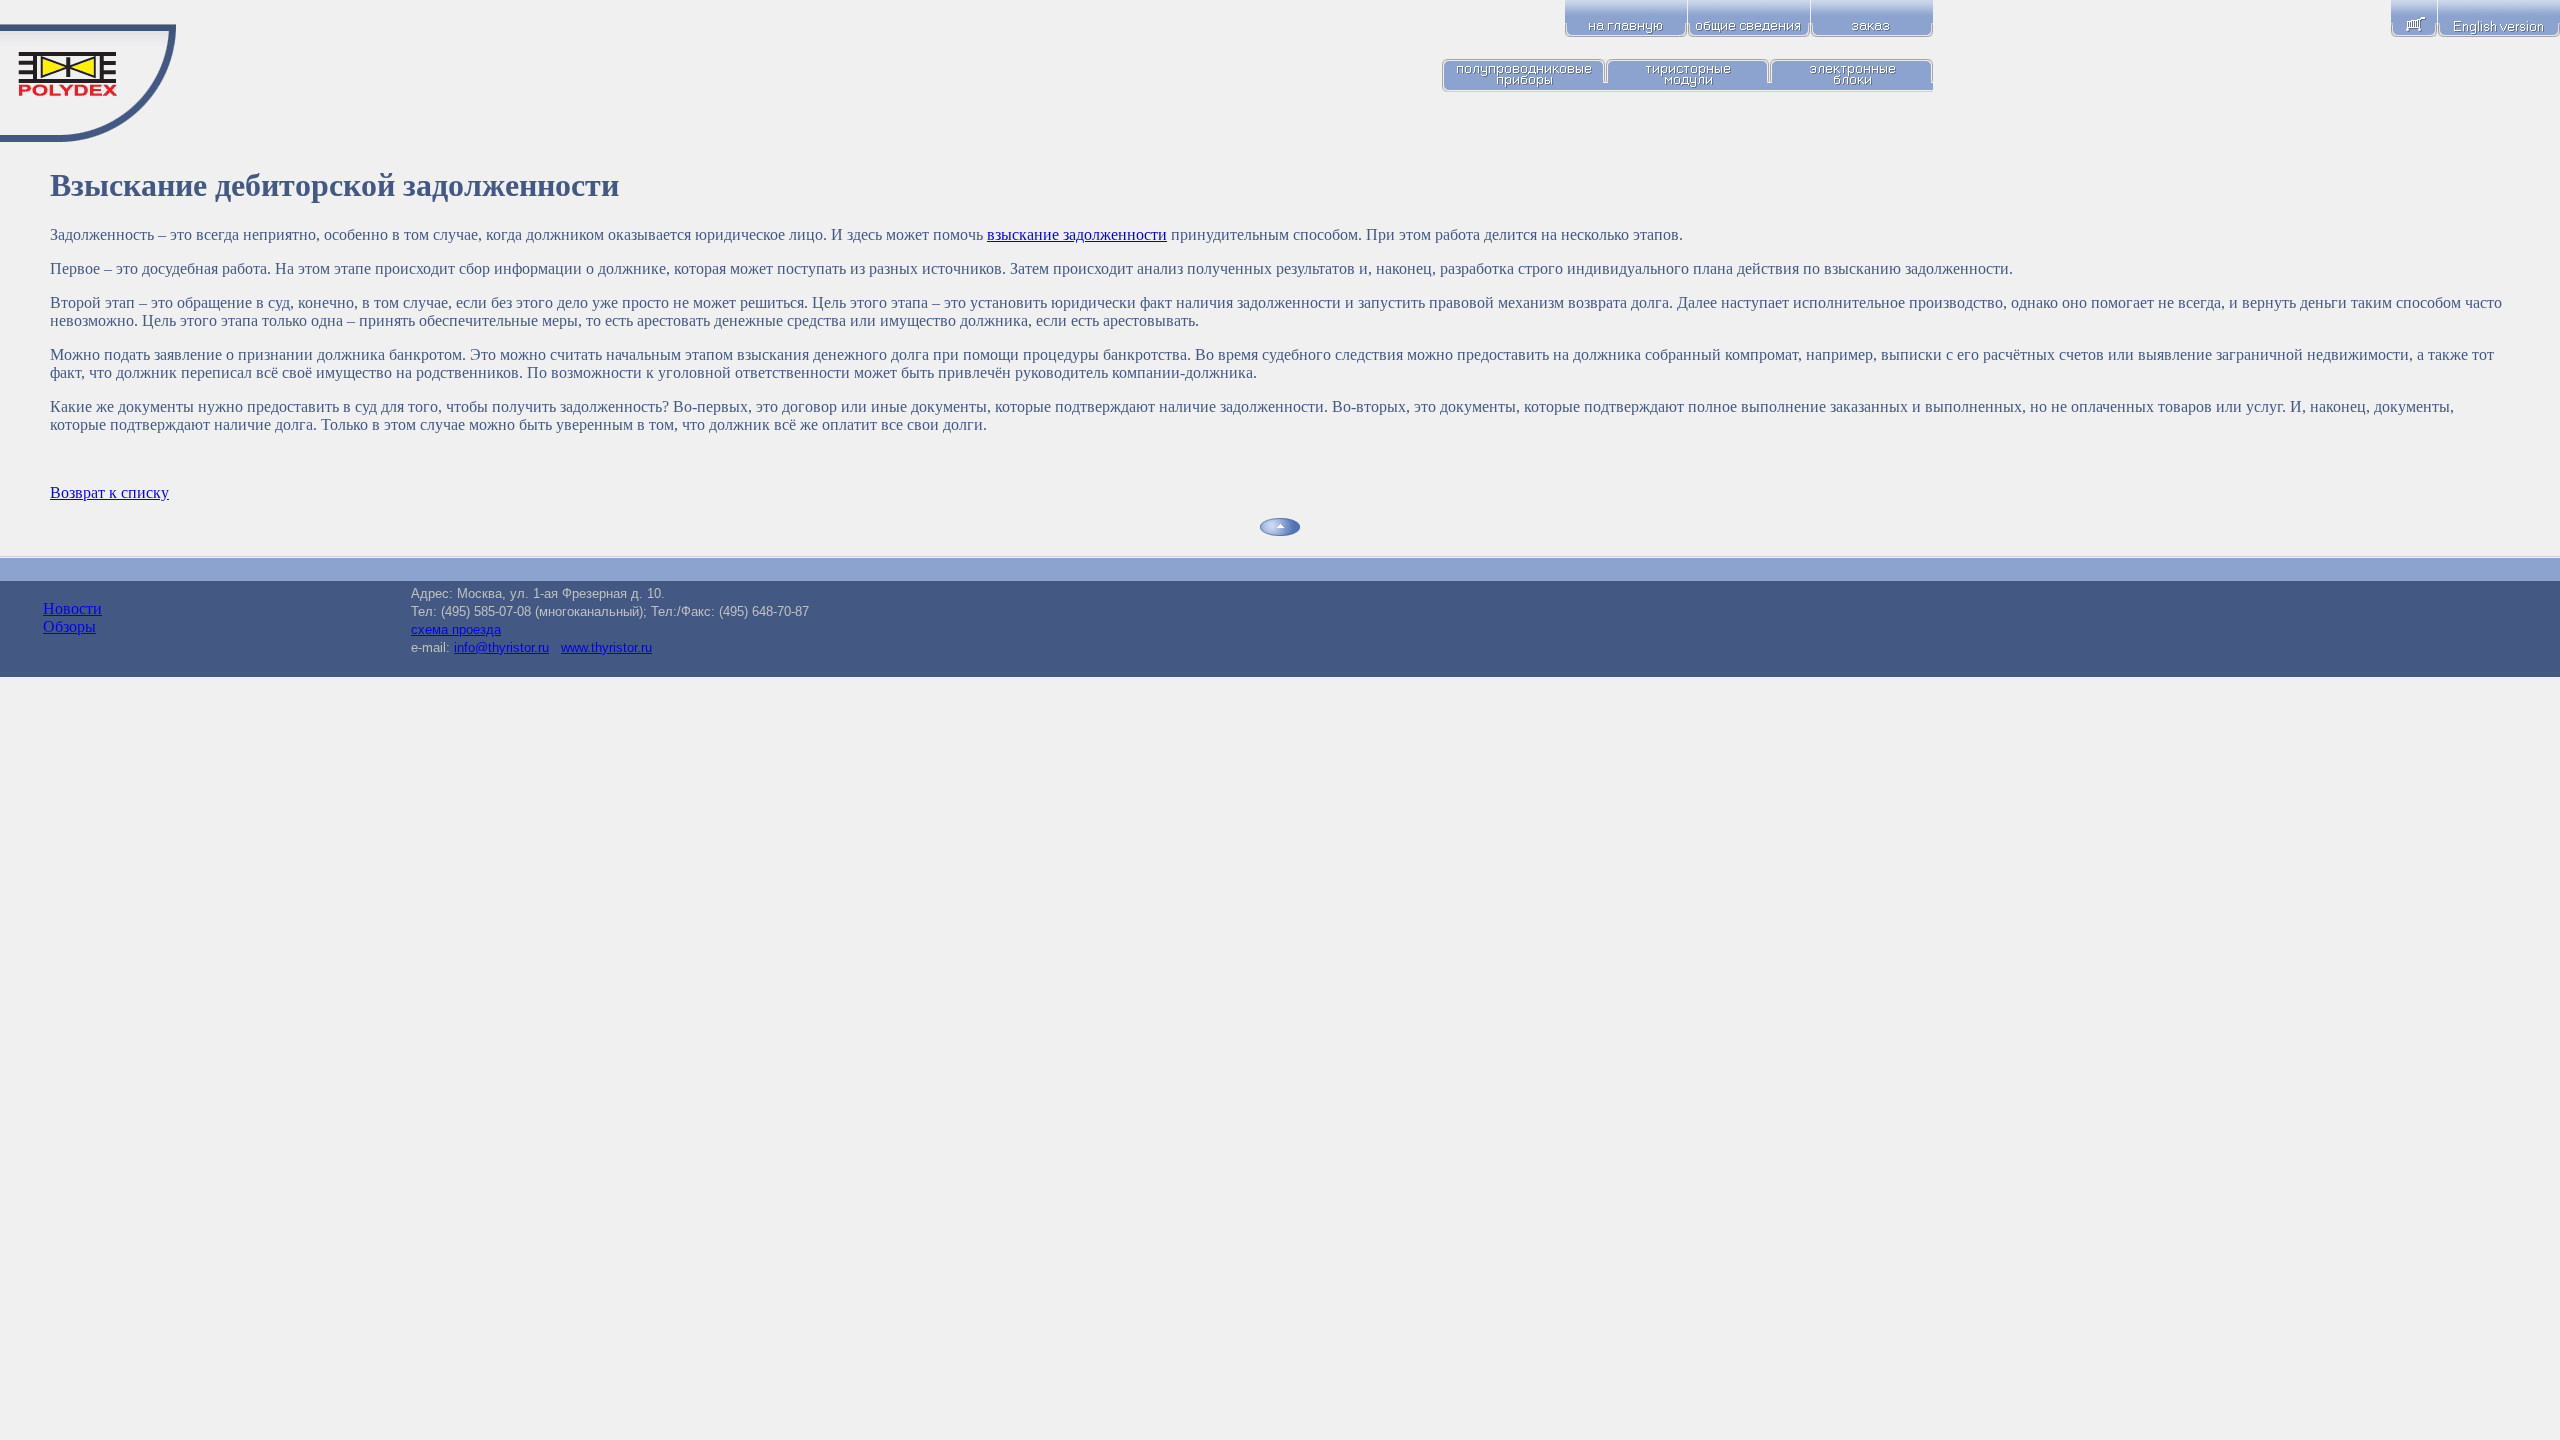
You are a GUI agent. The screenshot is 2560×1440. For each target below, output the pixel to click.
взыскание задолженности (1077, 234)
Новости (72, 608)
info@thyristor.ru (501, 647)
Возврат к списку (109, 492)
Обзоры (69, 626)
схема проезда (456, 629)
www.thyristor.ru (606, 647)
